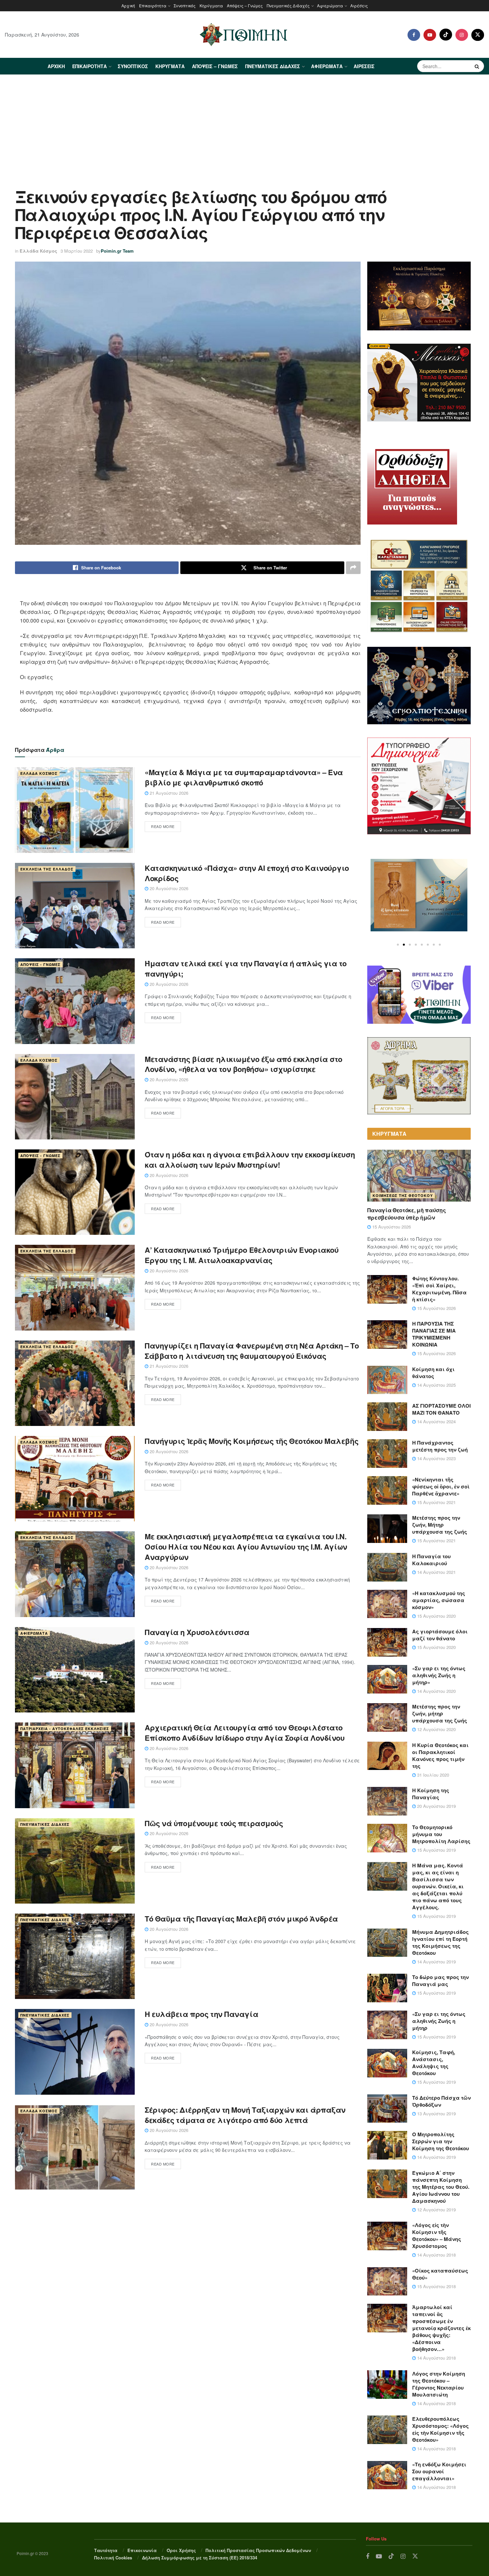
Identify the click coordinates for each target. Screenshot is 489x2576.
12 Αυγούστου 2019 (436, 2210)
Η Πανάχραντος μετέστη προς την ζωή (440, 1446)
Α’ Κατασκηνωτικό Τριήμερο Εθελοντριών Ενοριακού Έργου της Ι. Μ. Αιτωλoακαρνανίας (242, 1255)
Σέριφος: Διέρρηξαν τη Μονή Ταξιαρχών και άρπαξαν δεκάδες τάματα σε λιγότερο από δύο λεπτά (245, 2115)
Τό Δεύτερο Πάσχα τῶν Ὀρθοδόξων (441, 2101)
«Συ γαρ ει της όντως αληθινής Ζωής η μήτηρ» (439, 1675)
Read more (163, 826)
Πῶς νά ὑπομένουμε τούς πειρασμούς (214, 1823)
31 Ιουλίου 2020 (432, 1775)
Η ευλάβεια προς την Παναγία (201, 2014)
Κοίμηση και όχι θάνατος (433, 1373)
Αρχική (128, 5)
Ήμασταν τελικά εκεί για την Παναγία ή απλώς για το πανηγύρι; (246, 968)
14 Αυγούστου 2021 (436, 1572)
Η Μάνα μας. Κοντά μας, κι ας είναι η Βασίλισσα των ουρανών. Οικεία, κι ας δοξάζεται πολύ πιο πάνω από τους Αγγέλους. (438, 1886)
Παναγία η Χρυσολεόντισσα (197, 1632)
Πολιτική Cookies (113, 2558)
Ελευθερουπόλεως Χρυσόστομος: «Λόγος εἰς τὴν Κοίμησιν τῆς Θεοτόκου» (440, 2429)
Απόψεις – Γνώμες (245, 5)
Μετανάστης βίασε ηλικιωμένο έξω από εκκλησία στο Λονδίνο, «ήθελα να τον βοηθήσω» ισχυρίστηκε (244, 1064)
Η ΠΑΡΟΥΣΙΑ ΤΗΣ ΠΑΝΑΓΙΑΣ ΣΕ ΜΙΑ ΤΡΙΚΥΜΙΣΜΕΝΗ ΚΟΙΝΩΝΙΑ (434, 1334)
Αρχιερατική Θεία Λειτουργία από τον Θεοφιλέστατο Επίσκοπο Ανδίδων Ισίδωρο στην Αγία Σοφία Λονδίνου (244, 1733)
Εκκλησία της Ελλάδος (47, 869)
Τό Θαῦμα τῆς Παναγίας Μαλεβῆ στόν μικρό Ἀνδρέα (241, 1919)
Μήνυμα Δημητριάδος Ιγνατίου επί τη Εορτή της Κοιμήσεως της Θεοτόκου (440, 1942)
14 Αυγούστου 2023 (436, 1458)
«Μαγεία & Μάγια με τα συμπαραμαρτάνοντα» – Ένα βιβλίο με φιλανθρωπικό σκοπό (244, 777)
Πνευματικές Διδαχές (288, 5)
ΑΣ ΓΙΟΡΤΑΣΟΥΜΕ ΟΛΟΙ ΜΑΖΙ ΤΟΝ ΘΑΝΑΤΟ (441, 1409)
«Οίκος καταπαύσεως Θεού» (440, 2274)
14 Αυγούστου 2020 (436, 1691)
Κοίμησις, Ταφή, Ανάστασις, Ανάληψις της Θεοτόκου (434, 2063)
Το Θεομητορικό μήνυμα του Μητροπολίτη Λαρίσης (441, 1834)
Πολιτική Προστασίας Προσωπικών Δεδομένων (258, 2550)
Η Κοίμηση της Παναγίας (431, 1794)
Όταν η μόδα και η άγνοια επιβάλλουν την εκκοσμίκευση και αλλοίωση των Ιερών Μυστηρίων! (250, 1160)
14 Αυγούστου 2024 (436, 1421)
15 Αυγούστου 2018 (436, 2286)
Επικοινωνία (142, 2550)
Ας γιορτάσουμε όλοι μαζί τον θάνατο (440, 1635)
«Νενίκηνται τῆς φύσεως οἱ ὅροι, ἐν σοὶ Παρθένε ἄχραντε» (441, 1486)
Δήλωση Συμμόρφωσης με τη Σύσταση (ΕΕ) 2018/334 (200, 2558)
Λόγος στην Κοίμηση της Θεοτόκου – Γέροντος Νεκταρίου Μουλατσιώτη (439, 2384)
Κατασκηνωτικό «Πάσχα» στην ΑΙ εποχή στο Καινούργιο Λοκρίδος (247, 873)
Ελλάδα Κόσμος (38, 251)
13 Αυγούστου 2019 (436, 2113)
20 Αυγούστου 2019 (436, 1806)
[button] (398, 945)
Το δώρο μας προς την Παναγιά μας (440, 1981)
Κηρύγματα (211, 5)
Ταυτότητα (106, 2550)
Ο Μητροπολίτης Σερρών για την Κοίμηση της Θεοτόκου (441, 2141)
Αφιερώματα (330, 5)
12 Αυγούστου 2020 (436, 1729)
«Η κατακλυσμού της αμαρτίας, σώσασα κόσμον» (439, 1600)
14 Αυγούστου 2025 (436, 1385)
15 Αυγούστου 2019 (436, 1850)
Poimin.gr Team (117, 251)
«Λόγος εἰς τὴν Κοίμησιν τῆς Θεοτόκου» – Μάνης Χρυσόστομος (437, 2235)
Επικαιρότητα (153, 5)
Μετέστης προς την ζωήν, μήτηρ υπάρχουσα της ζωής (440, 1713)
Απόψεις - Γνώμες (40, 964)
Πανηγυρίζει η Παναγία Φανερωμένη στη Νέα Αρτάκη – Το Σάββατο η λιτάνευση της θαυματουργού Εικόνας (252, 1351)
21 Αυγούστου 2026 (168, 793)
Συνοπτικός (185, 5)
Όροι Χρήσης (181, 2550)
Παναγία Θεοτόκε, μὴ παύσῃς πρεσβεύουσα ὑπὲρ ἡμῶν (407, 1214)
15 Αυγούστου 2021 (436, 1502)
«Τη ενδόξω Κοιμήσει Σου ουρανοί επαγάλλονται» (439, 2471)
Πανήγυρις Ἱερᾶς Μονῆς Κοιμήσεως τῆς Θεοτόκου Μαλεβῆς (251, 1441)
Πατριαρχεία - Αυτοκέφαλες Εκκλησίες (65, 1729)
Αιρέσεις (359, 5)
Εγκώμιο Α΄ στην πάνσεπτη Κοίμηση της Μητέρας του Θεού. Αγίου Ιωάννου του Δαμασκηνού (441, 2187)
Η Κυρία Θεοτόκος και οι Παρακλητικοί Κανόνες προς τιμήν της (440, 1756)
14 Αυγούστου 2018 (436, 2255)
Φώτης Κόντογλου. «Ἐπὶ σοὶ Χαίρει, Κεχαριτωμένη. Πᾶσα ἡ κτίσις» (439, 1289)
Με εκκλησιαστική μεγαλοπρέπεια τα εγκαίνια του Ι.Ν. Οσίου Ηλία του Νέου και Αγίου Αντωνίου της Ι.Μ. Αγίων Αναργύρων (246, 1547)
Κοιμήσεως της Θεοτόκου (403, 1195)
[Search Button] (478, 66)
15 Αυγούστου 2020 (436, 1616)
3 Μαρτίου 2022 (77, 251)
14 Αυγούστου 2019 (436, 1962)
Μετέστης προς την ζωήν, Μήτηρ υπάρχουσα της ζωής (440, 1525)
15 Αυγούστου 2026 (391, 1227)
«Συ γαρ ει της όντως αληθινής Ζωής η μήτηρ (439, 2021)
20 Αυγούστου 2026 (168, 888)
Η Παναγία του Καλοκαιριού (431, 1560)
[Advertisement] (244, 125)
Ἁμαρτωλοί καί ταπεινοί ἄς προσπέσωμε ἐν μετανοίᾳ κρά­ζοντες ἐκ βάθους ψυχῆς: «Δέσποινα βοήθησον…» (441, 2328)
